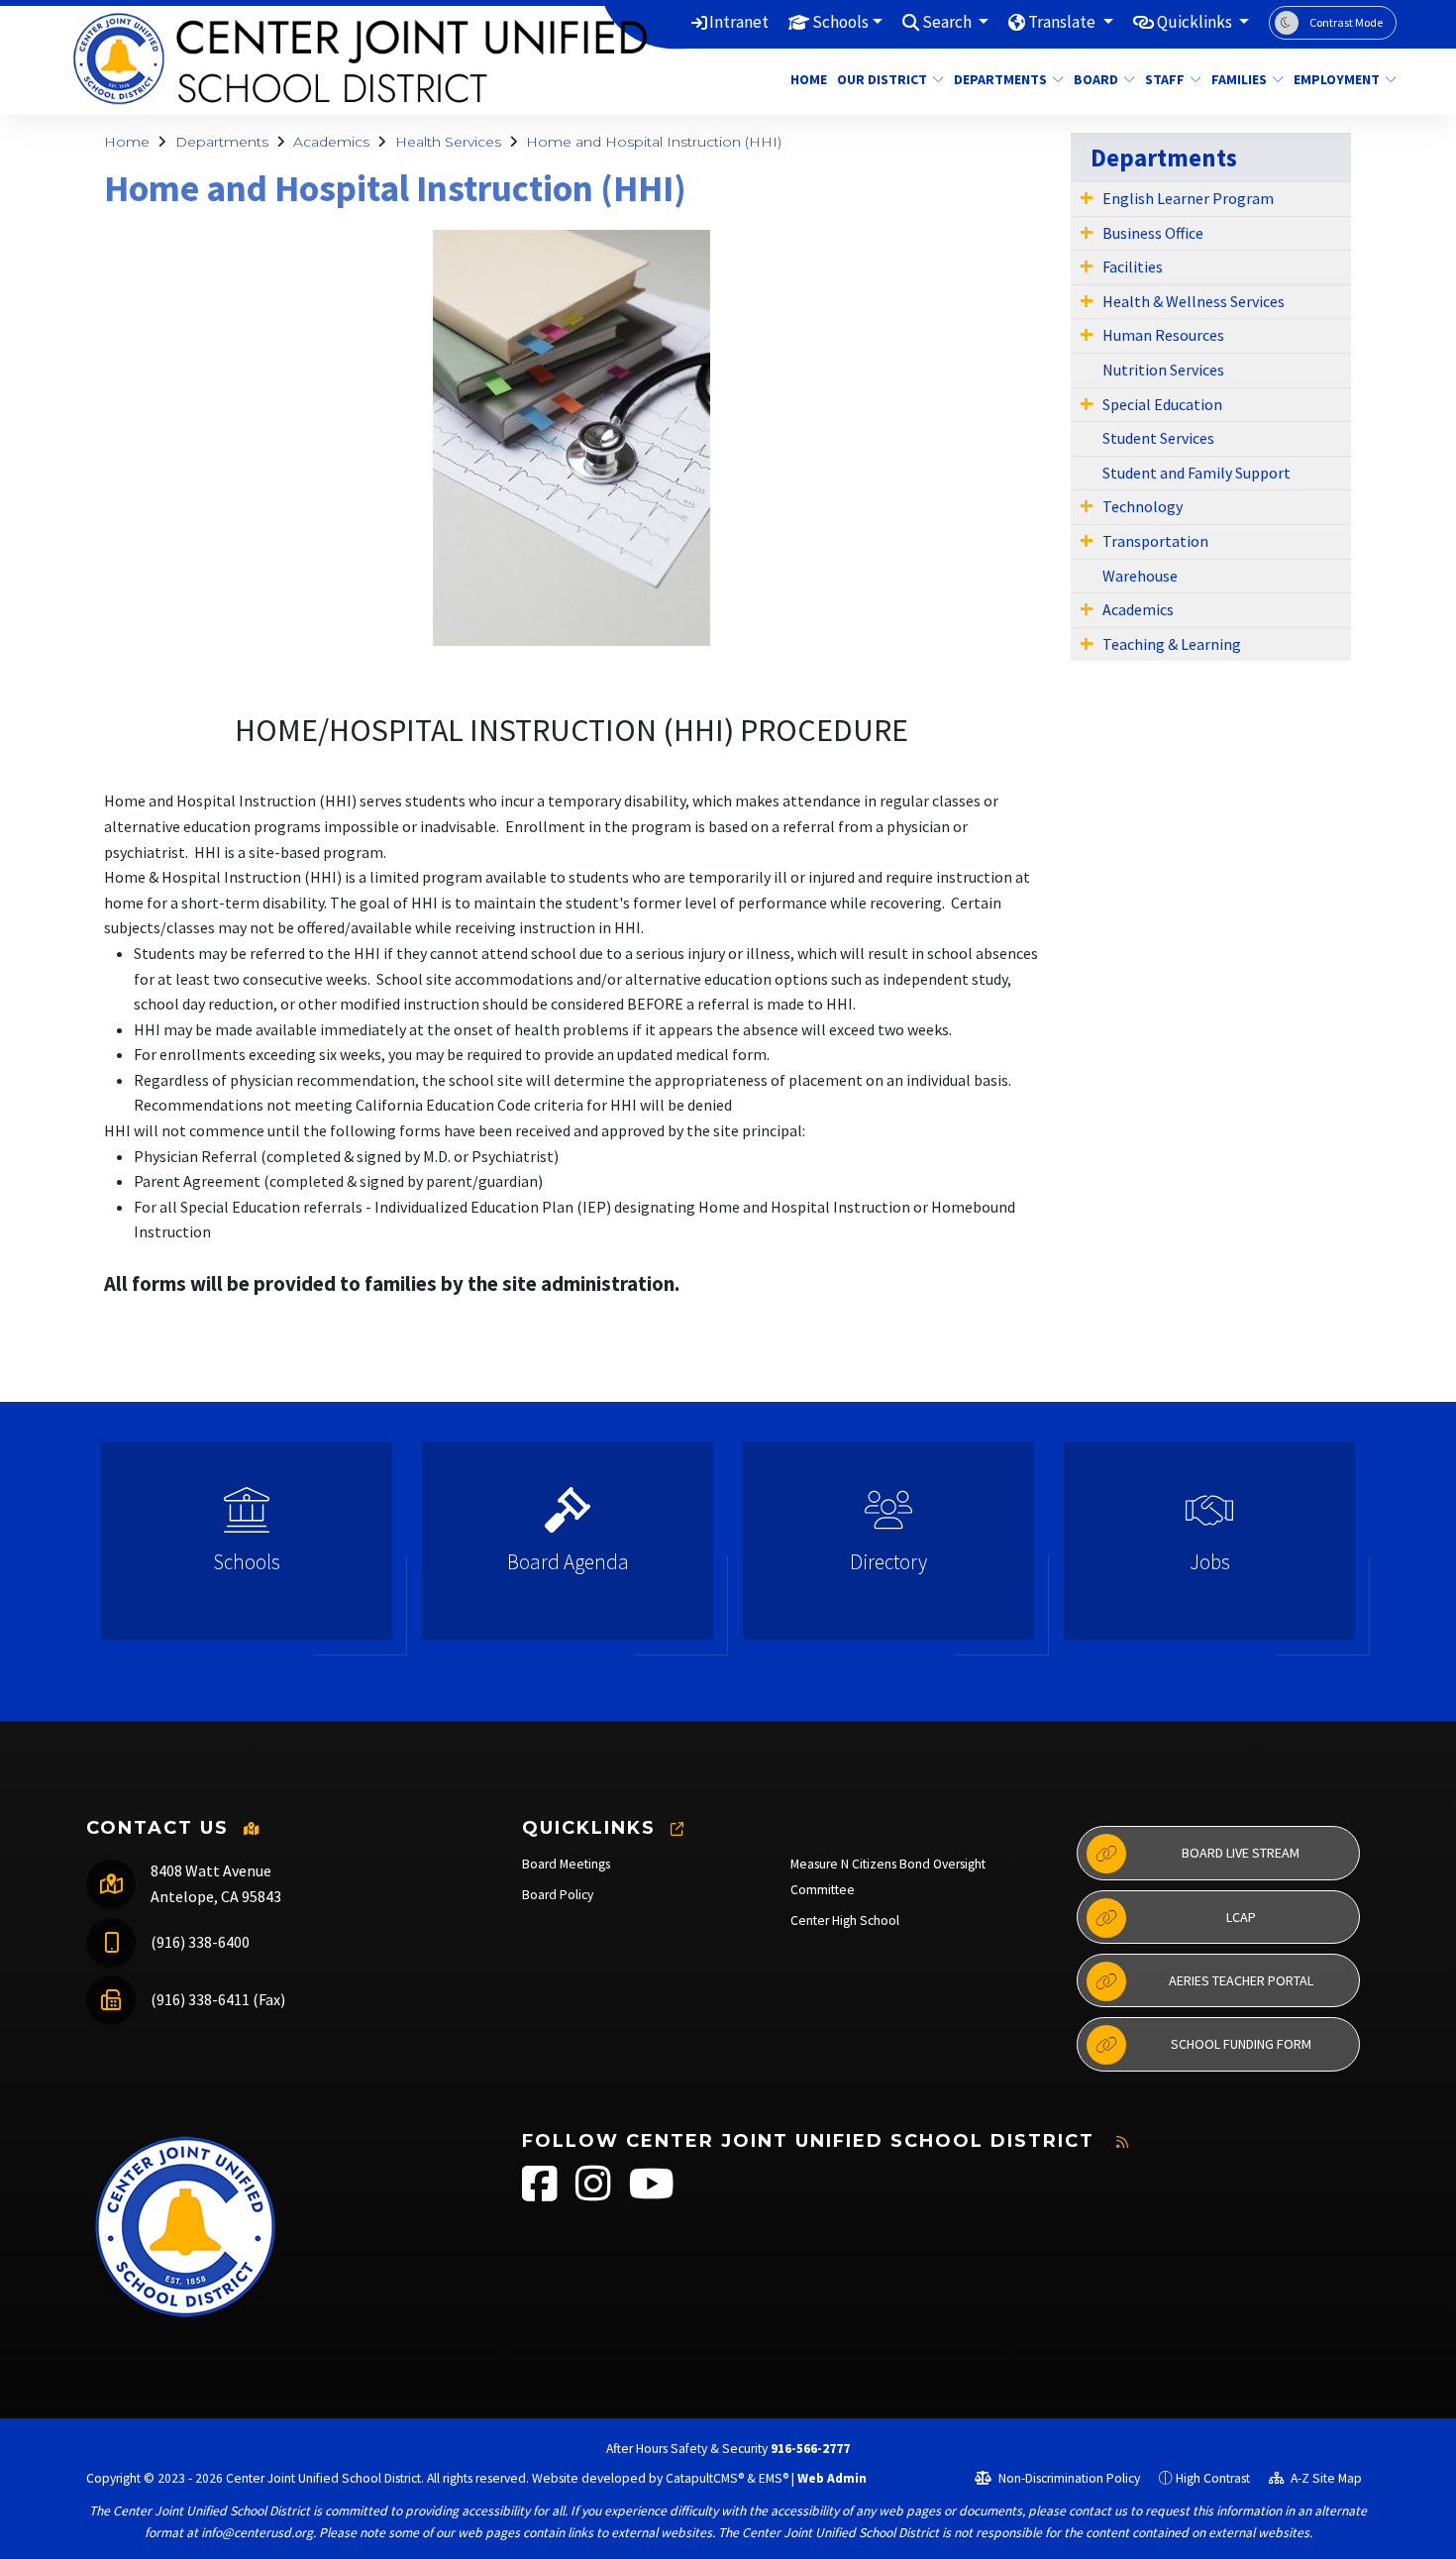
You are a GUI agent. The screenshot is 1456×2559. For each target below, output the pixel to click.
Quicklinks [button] (1196, 22)
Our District (882, 79)
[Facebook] (541, 2194)
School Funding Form (1241, 2044)
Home (806, 79)
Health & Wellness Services (1194, 301)
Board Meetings (566, 1864)
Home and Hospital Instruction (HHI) (654, 142)
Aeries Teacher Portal (1241, 1980)
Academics (331, 142)
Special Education (1162, 404)
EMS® (774, 2478)
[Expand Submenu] (1087, 197)
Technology (1143, 506)
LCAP (1241, 1917)
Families (1239, 79)
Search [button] (948, 22)
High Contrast (1213, 2478)
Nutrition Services (1163, 370)
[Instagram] (595, 2194)
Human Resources (1163, 335)
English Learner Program (1188, 198)
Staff (1165, 79)
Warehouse (1140, 576)
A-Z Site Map (1325, 2478)
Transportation (1155, 541)
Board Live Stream (1241, 1853)
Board (1096, 79)
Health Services (448, 142)
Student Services (1158, 438)
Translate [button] (1063, 22)
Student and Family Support (1196, 473)
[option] (247, 1549)
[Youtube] (652, 2194)
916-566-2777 (810, 2449)
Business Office (1153, 233)
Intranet (739, 22)
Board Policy (558, 1895)
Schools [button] (840, 22)
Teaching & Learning (1172, 644)
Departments (1000, 79)
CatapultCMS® (705, 2478)
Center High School (845, 1920)
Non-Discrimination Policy (1068, 2478)
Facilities (1133, 267)
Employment (1337, 79)
